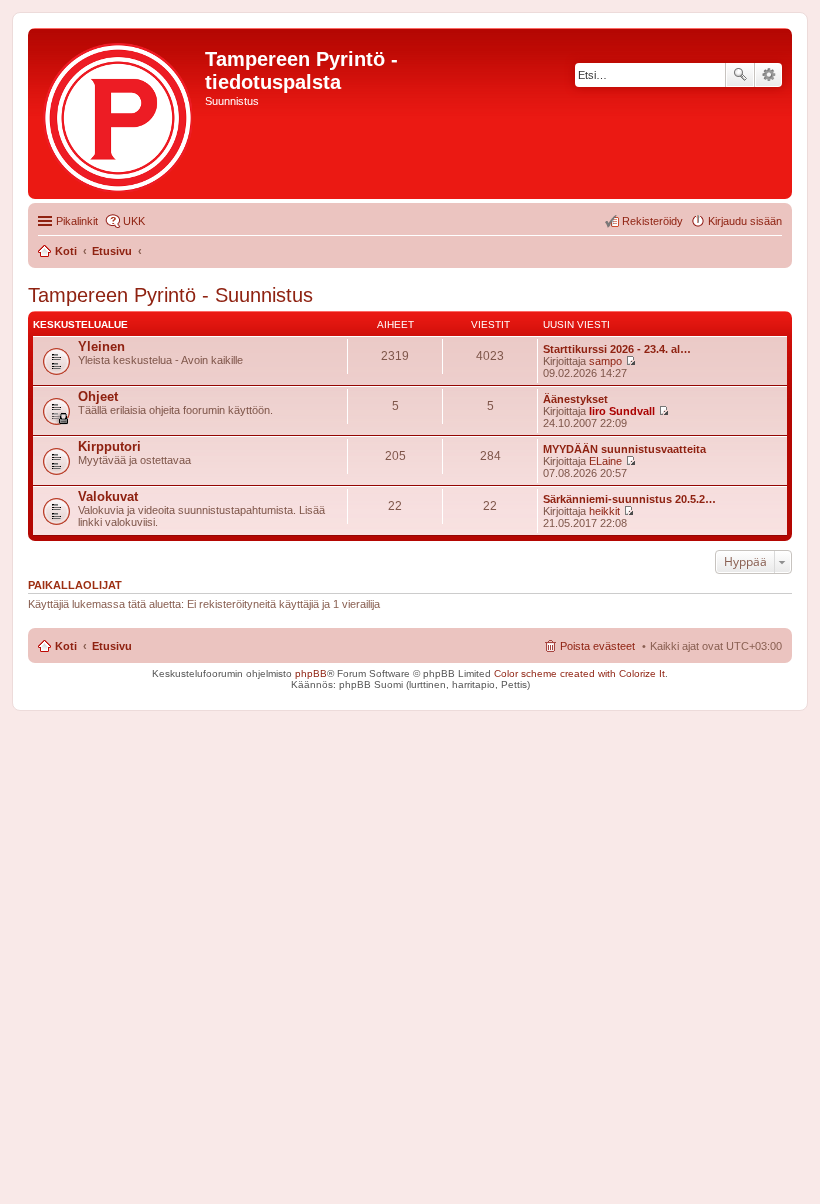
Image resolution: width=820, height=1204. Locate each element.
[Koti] (119, 113)
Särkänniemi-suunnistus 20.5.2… (629, 499)
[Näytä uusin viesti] (630, 361)
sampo (605, 361)
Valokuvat (108, 496)
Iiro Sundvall (622, 411)
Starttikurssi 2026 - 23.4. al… (617, 349)
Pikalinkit (77, 221)
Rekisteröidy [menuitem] (652, 221)
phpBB (311, 673)
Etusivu (112, 646)
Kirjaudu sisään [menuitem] (745, 221)
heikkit (604, 511)
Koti (66, 646)
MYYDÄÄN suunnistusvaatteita (624, 449)
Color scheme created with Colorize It (579, 673)
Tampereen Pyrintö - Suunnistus (170, 295)
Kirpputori (109, 446)
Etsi (740, 75)
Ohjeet (98, 396)
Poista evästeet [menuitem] (597, 646)
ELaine (605, 461)
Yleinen (101, 346)
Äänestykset (575, 399)
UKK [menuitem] (134, 221)
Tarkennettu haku (768, 75)
